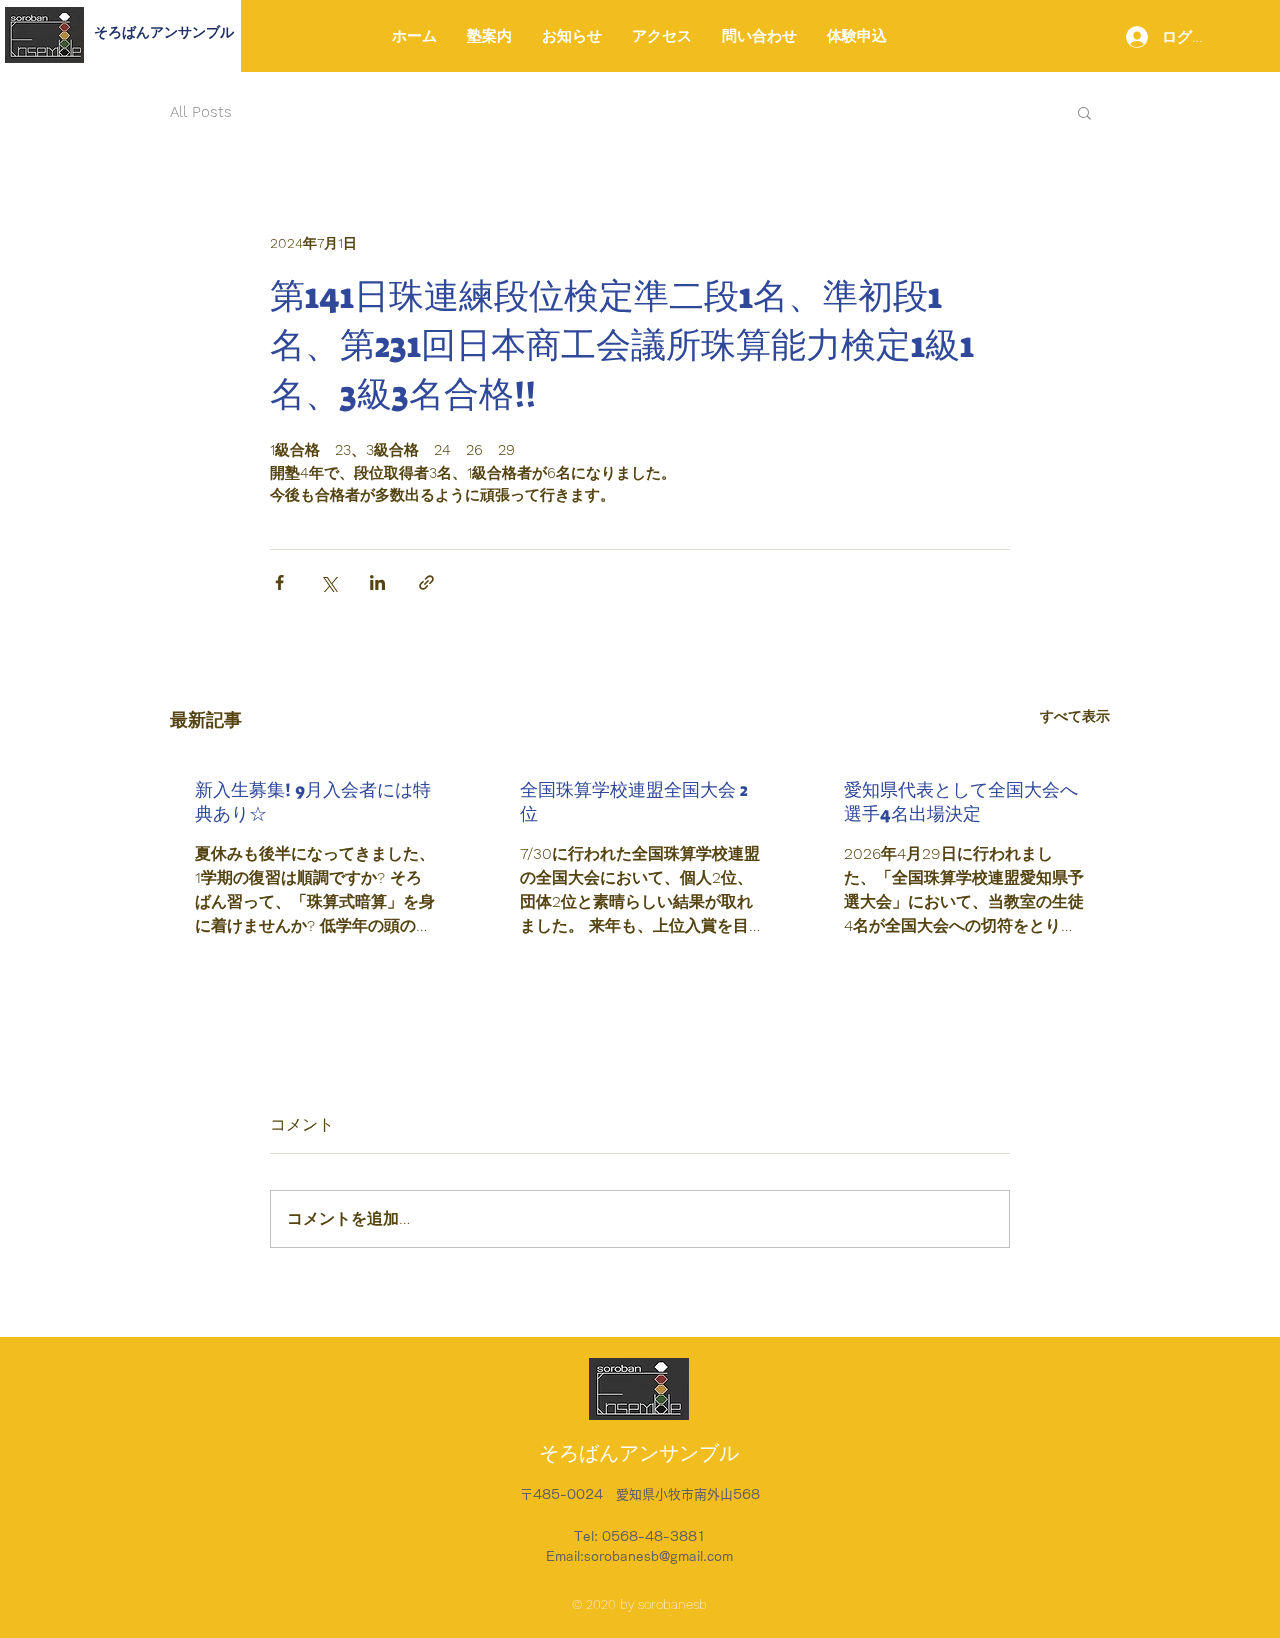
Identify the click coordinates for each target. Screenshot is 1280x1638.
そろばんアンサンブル (164, 32)
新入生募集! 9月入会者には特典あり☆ (313, 802)
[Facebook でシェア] (279, 582)
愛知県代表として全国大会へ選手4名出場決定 (961, 802)
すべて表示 (1075, 716)
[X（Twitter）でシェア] (328, 582)
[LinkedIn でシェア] (377, 582)
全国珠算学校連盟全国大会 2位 (634, 802)
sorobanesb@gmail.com (658, 1556)
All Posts (201, 112)
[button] (1084, 112)
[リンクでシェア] (426, 582)
